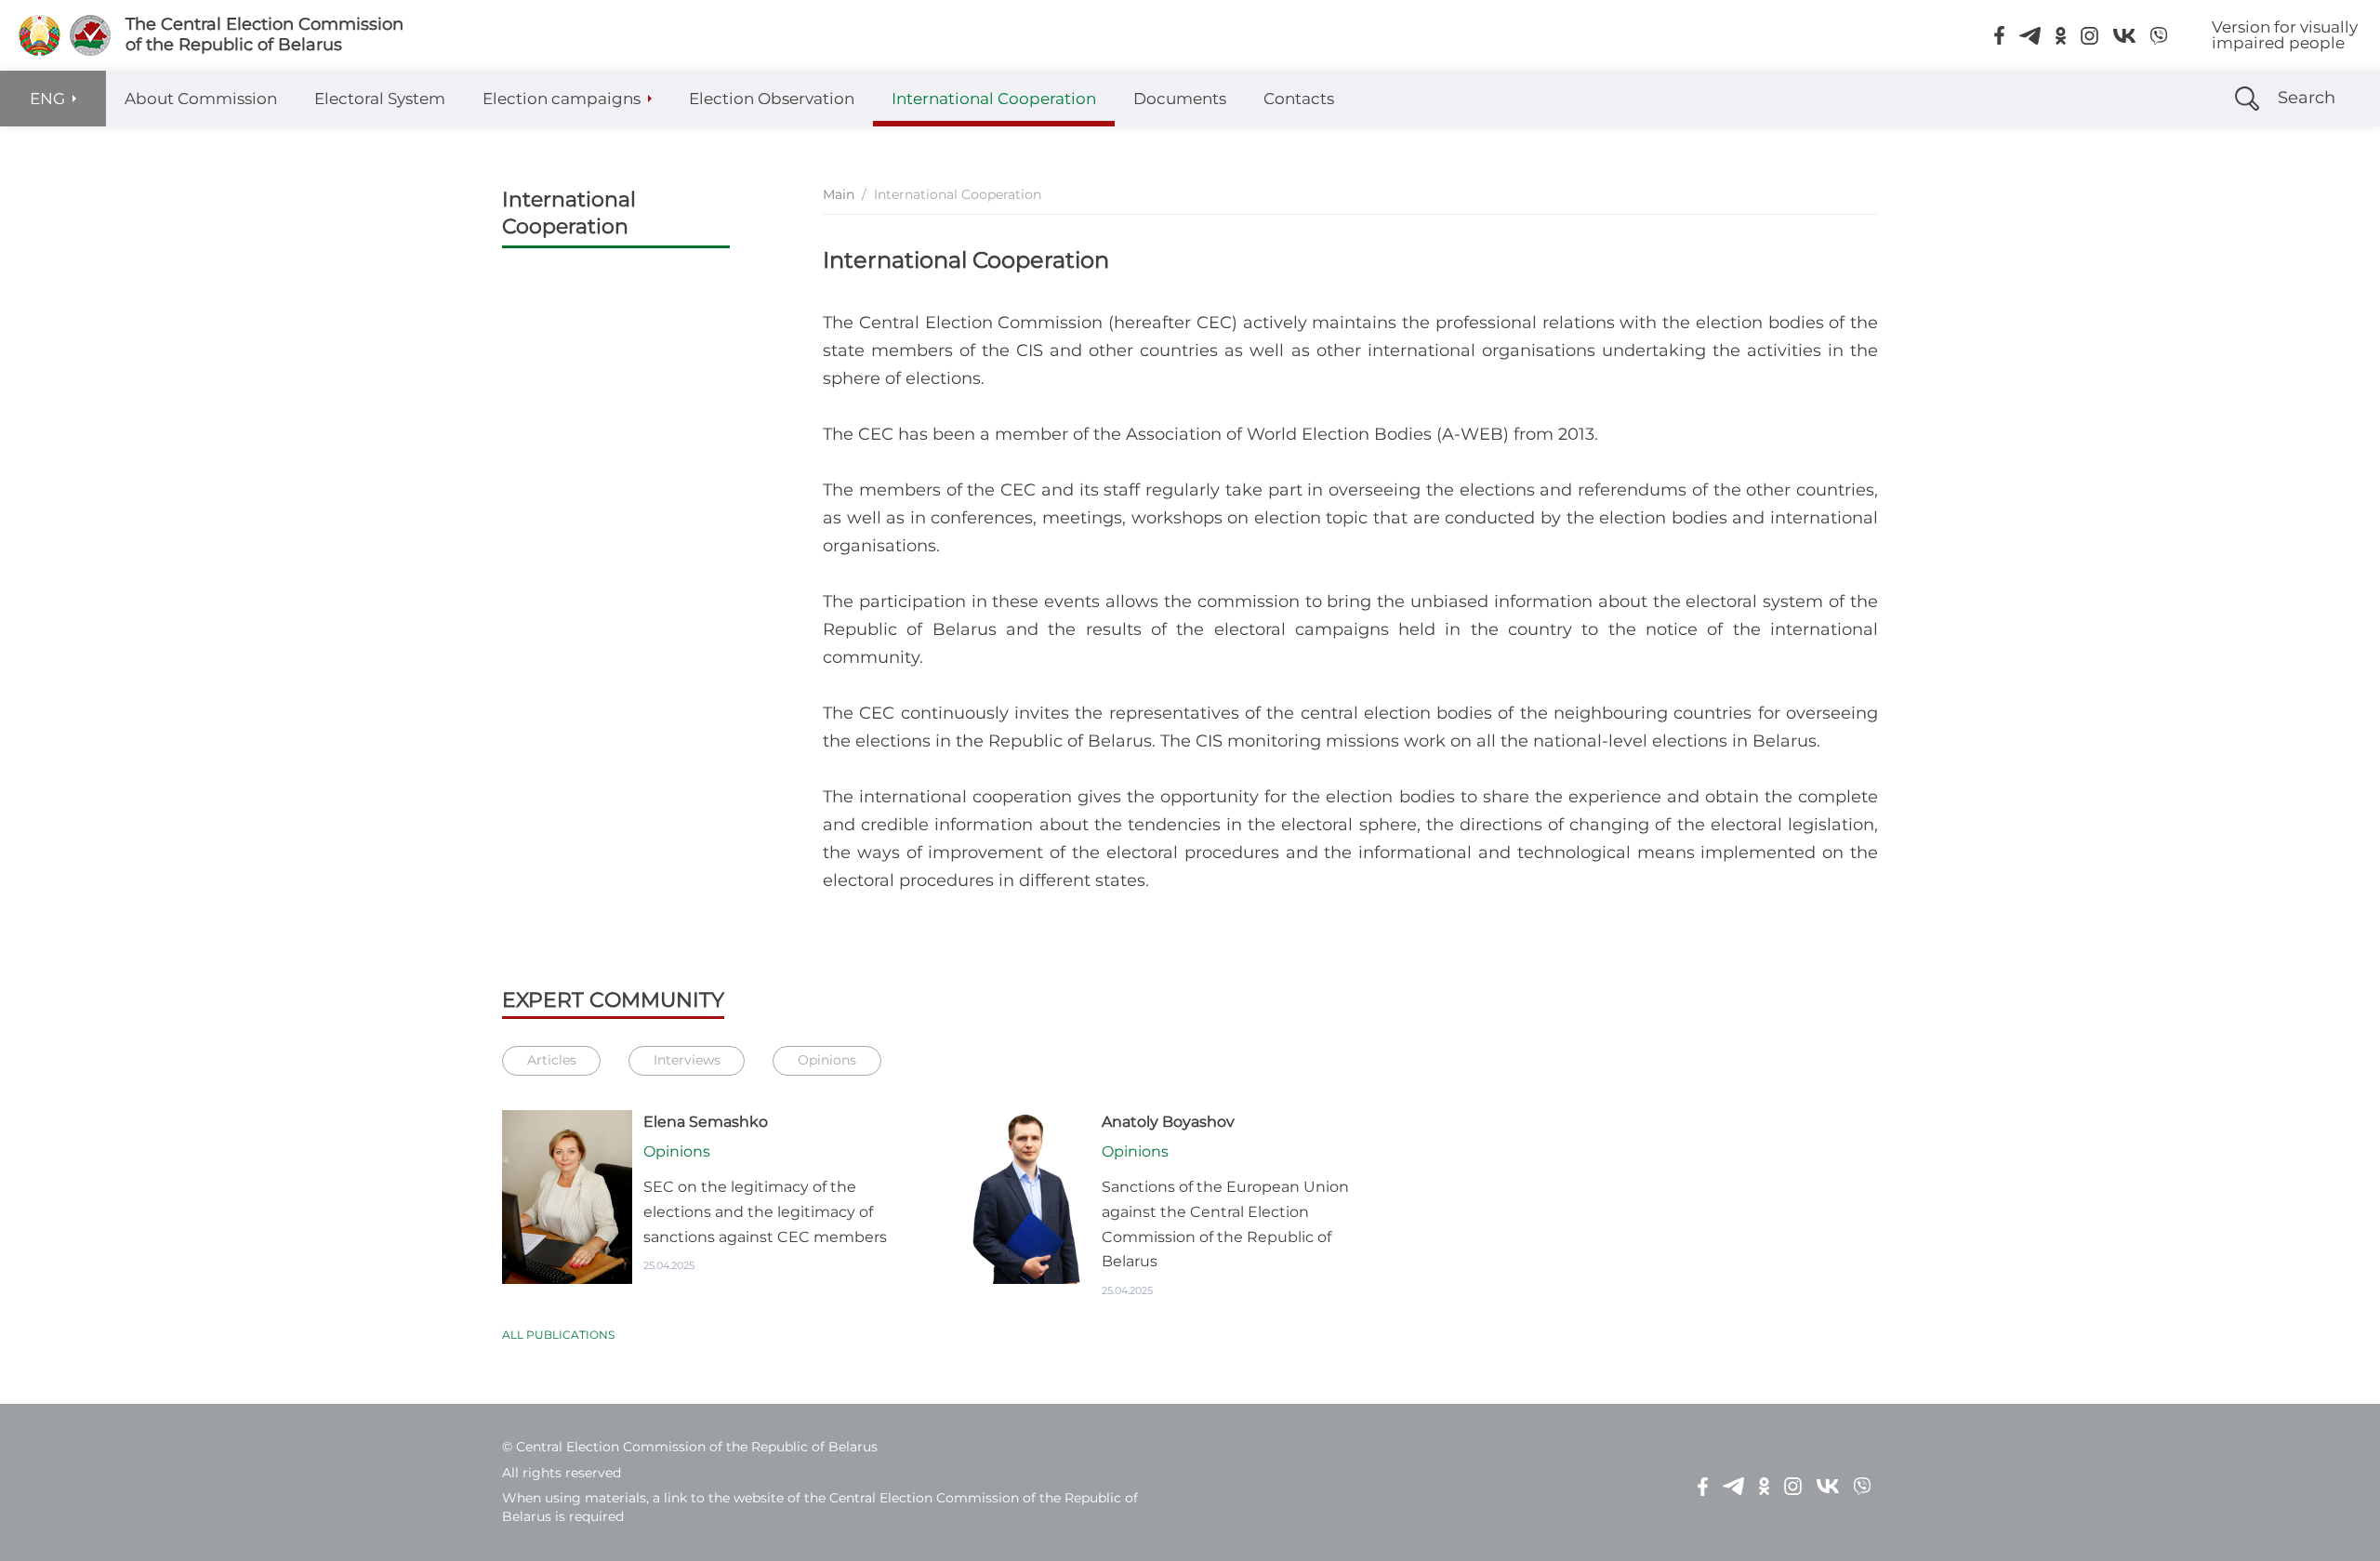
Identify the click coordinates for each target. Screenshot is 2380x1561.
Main (839, 194)
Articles (552, 1060)
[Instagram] (2089, 35)
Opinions (827, 1060)
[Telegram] (2030, 35)
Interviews (687, 1060)
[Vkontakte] (2124, 35)
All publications (558, 1335)
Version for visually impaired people (2285, 35)
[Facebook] (1999, 35)
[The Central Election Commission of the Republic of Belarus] (40, 35)
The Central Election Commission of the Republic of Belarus (264, 35)
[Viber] (2159, 35)
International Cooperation (569, 213)
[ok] (2061, 35)
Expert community (613, 1000)
